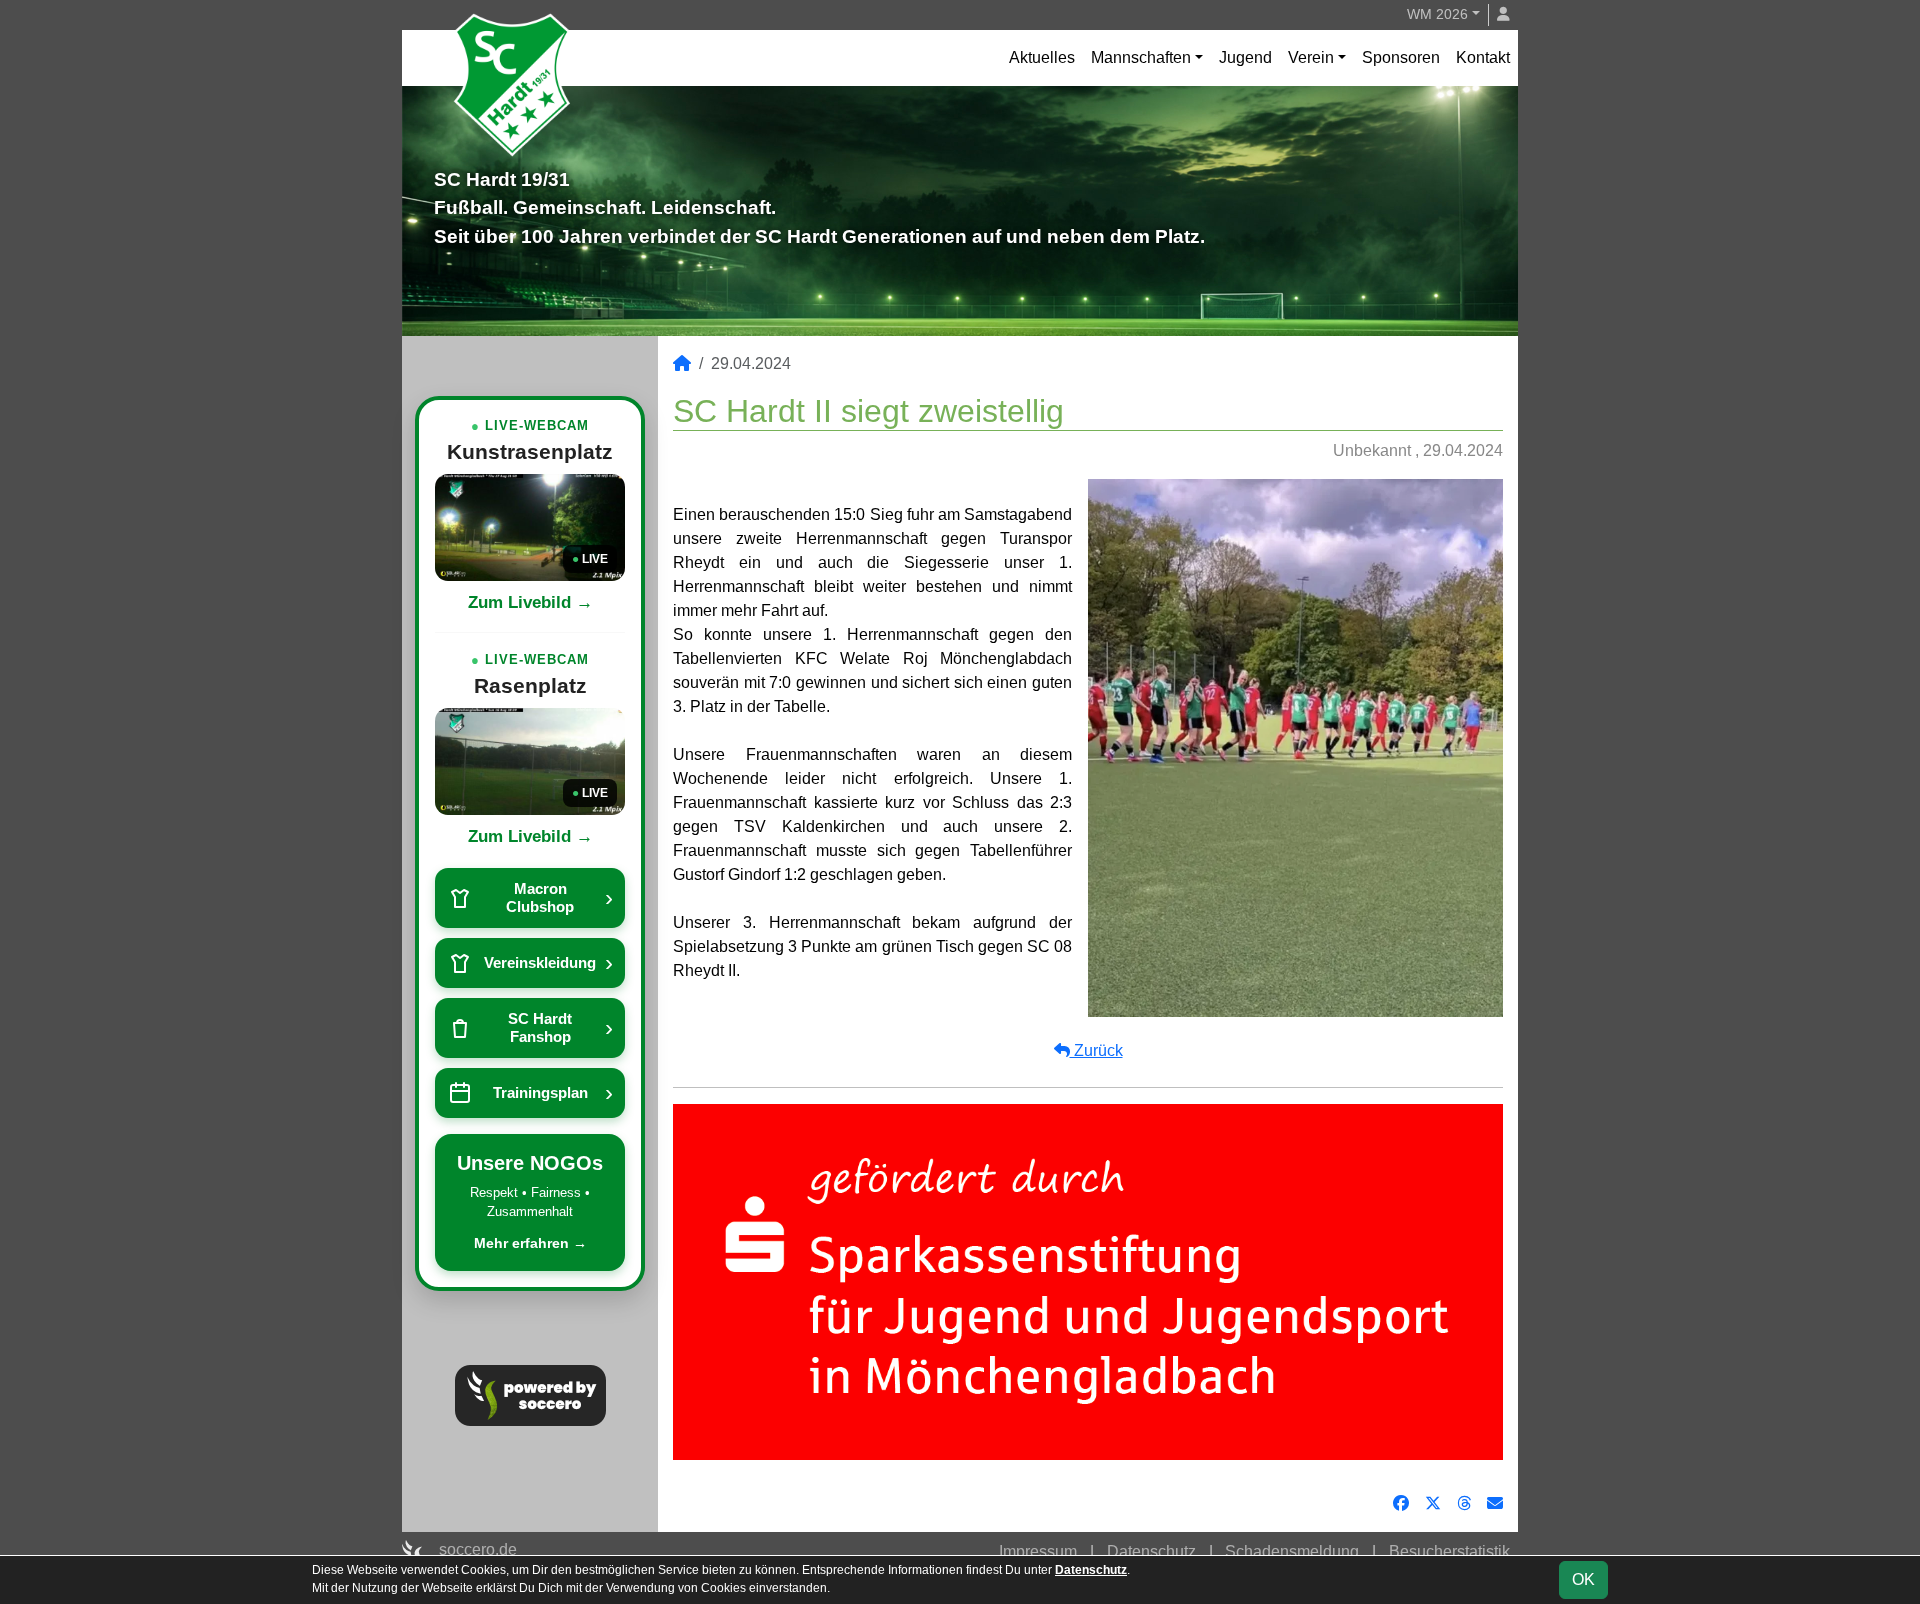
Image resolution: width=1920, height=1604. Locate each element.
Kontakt (1483, 57)
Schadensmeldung (1292, 1551)
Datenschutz (1151, 1551)
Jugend (1245, 57)
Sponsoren (1401, 57)
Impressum (1038, 1551)
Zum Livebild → (530, 602)
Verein (1311, 57)
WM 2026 (1437, 14)
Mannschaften (1141, 57)
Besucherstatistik (1449, 1551)
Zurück (1096, 1050)
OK (1583, 1579)
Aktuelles (1042, 57)
